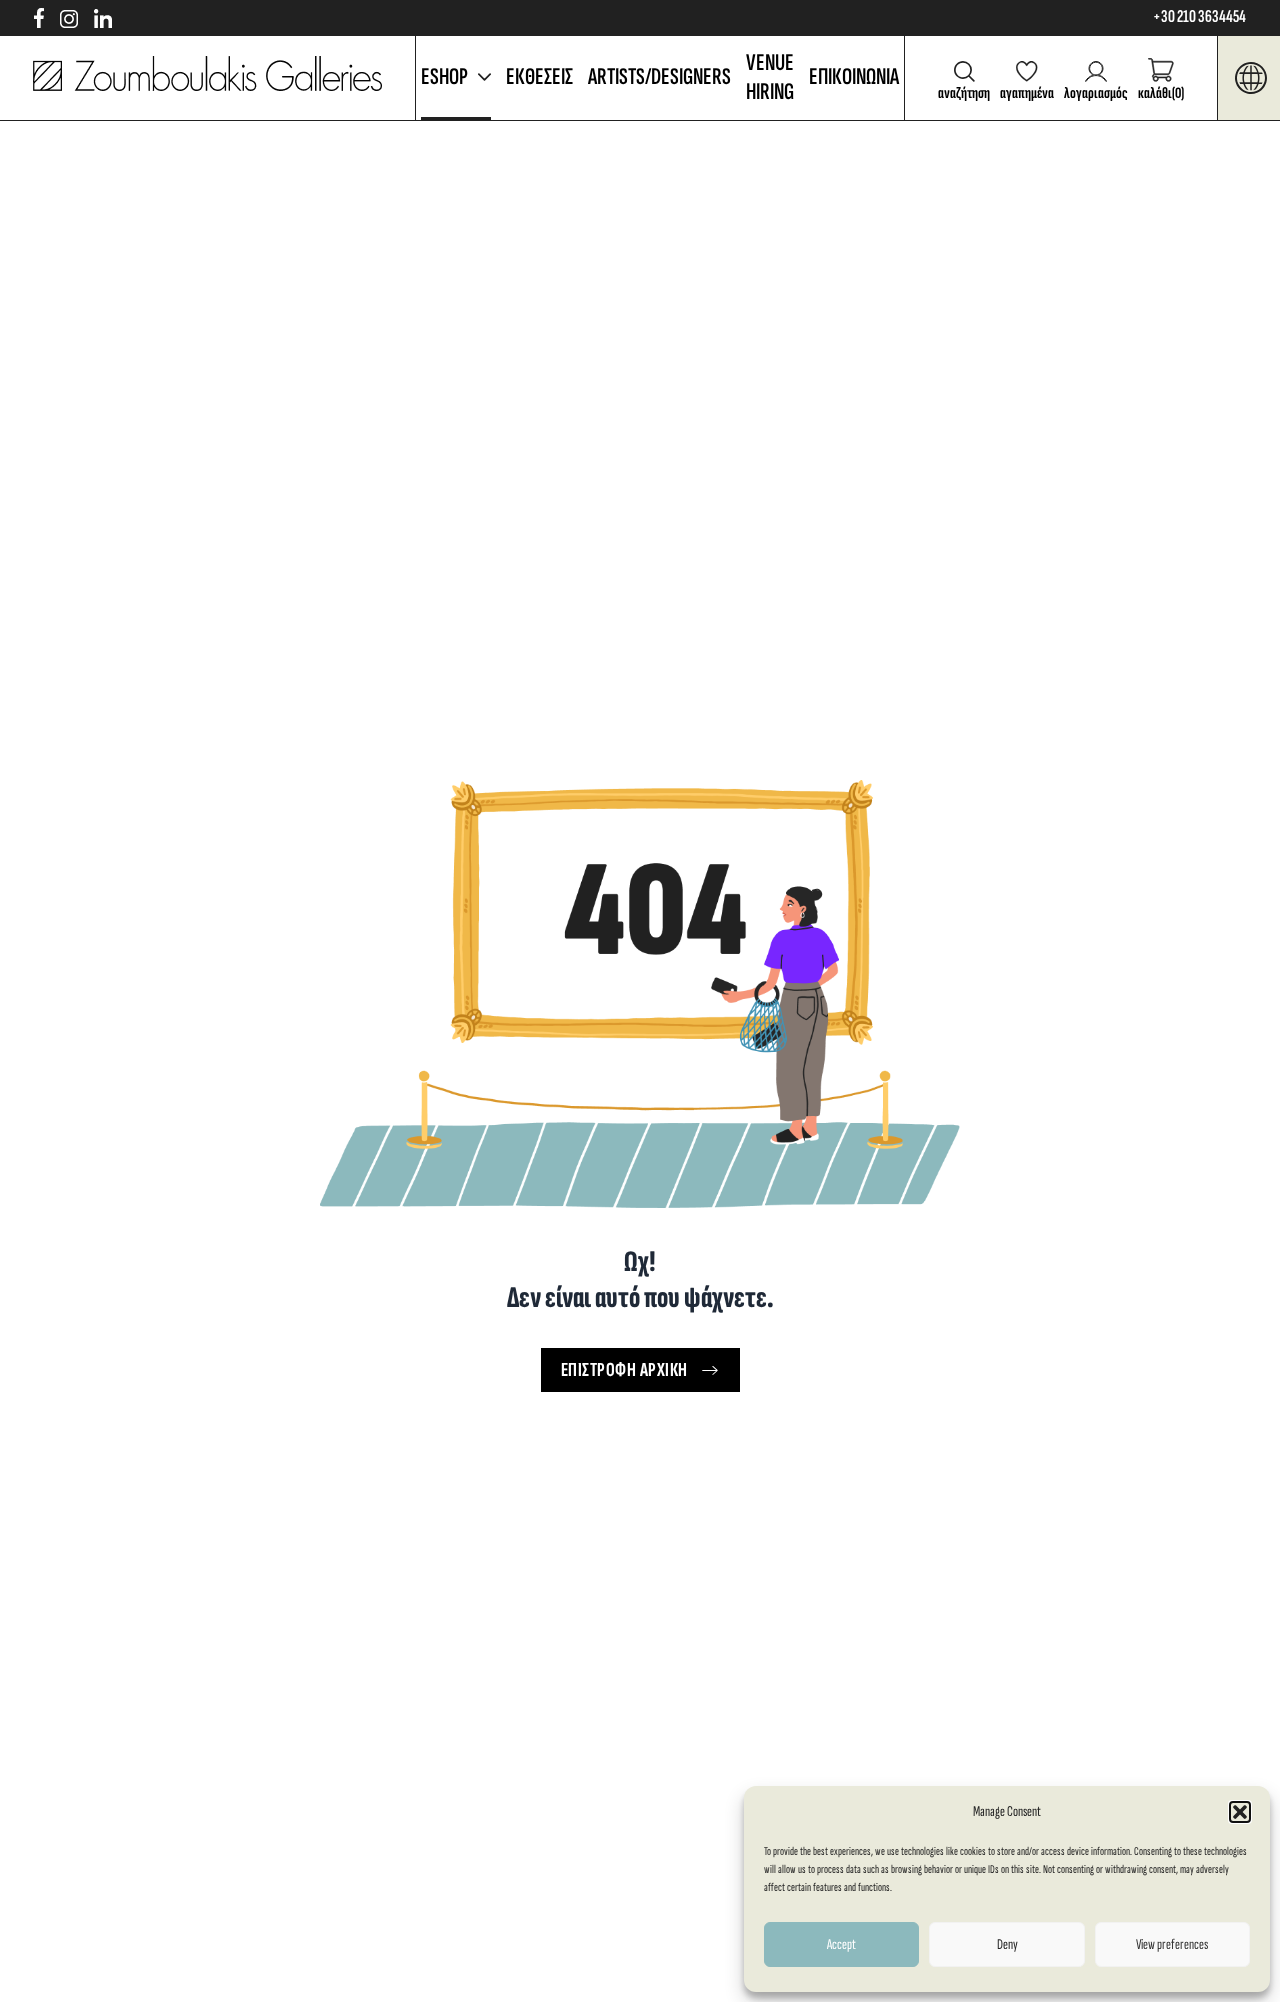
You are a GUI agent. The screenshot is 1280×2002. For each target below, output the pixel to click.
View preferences (1172, 1944)
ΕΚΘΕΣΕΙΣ (539, 76)
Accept (841, 1944)
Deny (1007, 1944)
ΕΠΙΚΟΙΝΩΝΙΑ (854, 76)
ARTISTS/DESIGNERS (659, 76)
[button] (1240, 1812)
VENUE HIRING (770, 77)
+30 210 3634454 (1199, 17)
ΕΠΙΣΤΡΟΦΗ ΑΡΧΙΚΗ (624, 1370)
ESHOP (444, 76)
